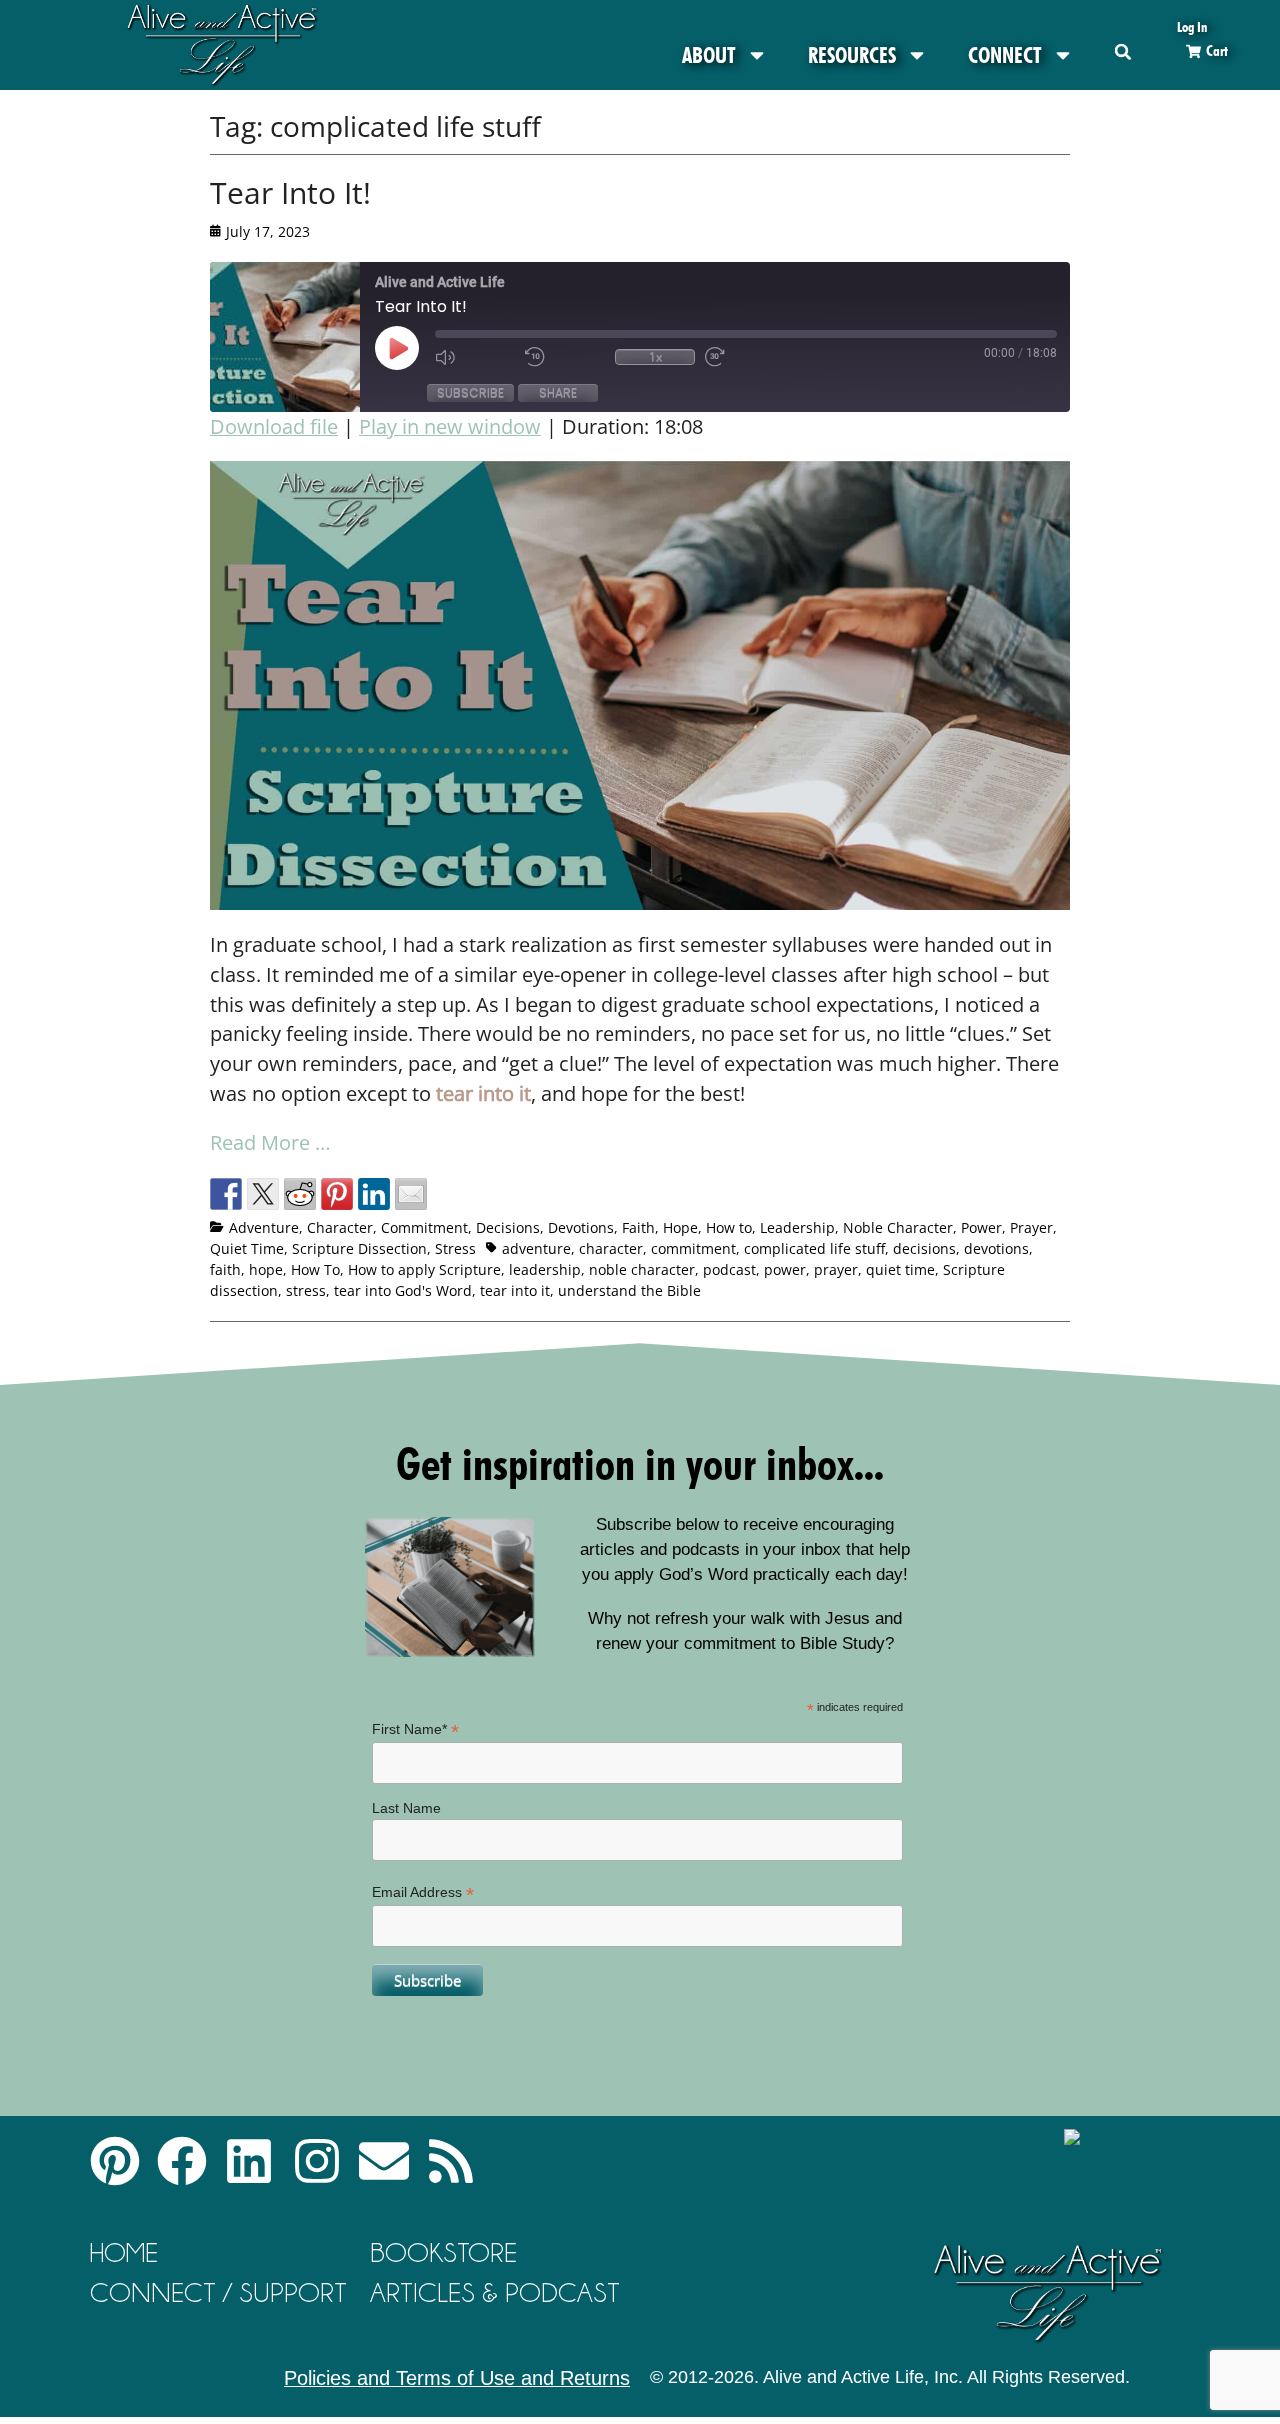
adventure (536, 1248)
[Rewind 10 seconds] (565, 357)
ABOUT (709, 55)
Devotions (581, 1227)
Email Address (423, 1892)
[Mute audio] (475, 357)
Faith (638, 1227)
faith (225, 1269)
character (611, 1248)
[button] (1123, 51)
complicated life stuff (814, 1248)
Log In (1192, 26)
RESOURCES (852, 55)
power (785, 1269)
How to (729, 1227)
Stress (455, 1248)
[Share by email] (411, 1194)
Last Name (406, 1808)
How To (315, 1269)
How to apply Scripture (424, 1269)
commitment (693, 1248)
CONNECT (1005, 55)
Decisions (508, 1227)
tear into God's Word (403, 1290)
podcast (729, 1269)
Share (558, 392)
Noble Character (898, 1227)
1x (655, 357)
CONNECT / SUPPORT (218, 2292)
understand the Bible (629, 1290)
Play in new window (450, 426)
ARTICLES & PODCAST (495, 2292)
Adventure (264, 1227)
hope (266, 1269)
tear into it (515, 1290)
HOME (124, 2252)
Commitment (424, 1227)
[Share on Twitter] (263, 1194)
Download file (274, 426)
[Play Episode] (415, 348)
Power (981, 1227)
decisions (924, 1248)
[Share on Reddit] (300, 1194)
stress (306, 1290)
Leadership (797, 1227)
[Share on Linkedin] (374, 1194)
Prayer (1031, 1227)
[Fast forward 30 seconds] (745, 357)
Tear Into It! (290, 192)
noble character (642, 1269)
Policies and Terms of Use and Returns (457, 2378)
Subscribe (470, 392)
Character (340, 1227)
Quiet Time (247, 1248)
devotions (996, 1248)
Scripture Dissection (359, 1248)
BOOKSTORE (443, 2252)
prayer (836, 1269)
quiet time (900, 1269)
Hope (680, 1227)
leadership (545, 1269)
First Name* (415, 1729)
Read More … (270, 1142)
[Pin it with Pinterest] (337, 1194)
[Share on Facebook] (226, 1194)
